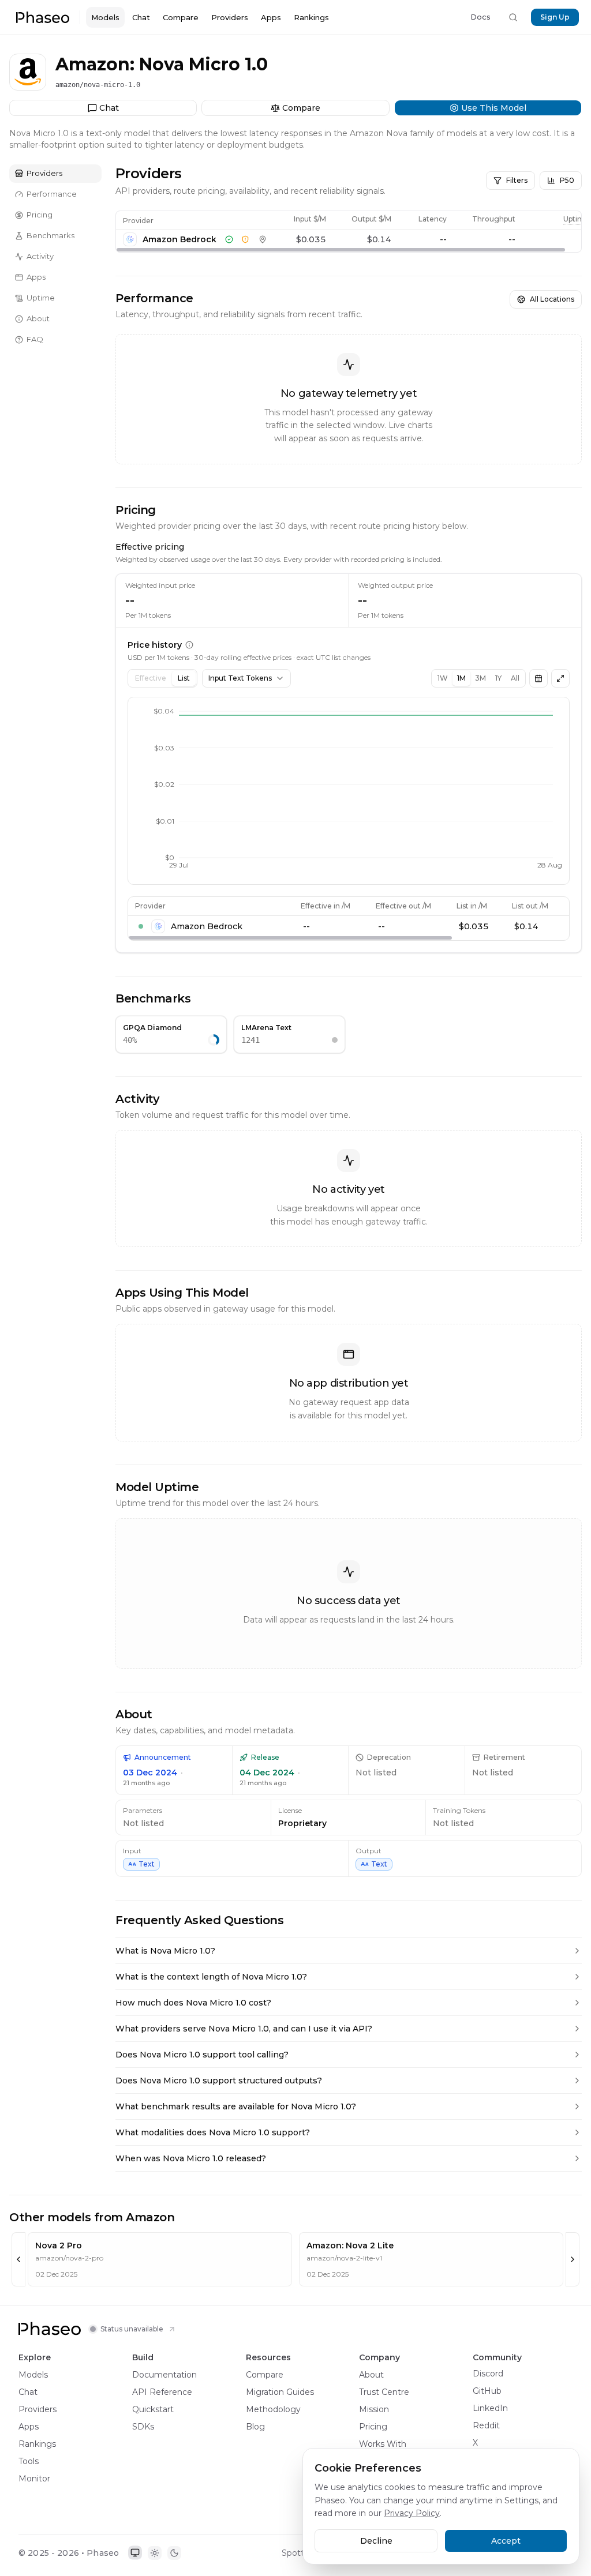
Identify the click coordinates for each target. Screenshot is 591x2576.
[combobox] (246, 678)
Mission (374, 2409)
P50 (567, 180)
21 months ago (146, 1783)
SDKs (143, 2427)
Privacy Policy (412, 2513)
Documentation (164, 2375)
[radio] (135, 2553)
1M (461, 678)
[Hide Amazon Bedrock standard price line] (141, 926)
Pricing (373, 2427)
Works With (383, 2444)
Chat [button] (409, 42)
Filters (517, 180)
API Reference (162, 2392)
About (371, 2375)
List (184, 678)
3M (480, 678)
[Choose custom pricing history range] (538, 678)
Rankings (311, 17)
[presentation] (349, 232)
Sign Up (555, 17)
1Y (498, 678)
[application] (349, 791)
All (515, 678)
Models (105, 17)
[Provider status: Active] (229, 239)
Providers (230, 17)
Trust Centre (384, 2392)
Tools (29, 2461)
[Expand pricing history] (560, 678)
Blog (255, 2427)
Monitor (34, 2479)
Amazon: (95, 64)
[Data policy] (245, 239)
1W (443, 678)
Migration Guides (280, 2392)
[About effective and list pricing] (189, 645)
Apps (271, 17)
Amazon (57, 42)
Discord (488, 2374)
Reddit (486, 2425)
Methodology (273, 2409)
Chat (141, 17)
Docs (480, 17)
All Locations (552, 299)
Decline (376, 2541)
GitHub (487, 2391)
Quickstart (153, 2409)
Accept (506, 2541)
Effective (151, 678)
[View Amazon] (23, 43)
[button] (43, 17)
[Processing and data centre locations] (263, 239)
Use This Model (541, 42)
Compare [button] (465, 42)
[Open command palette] (513, 17)
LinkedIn (490, 2408)
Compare (181, 17)
